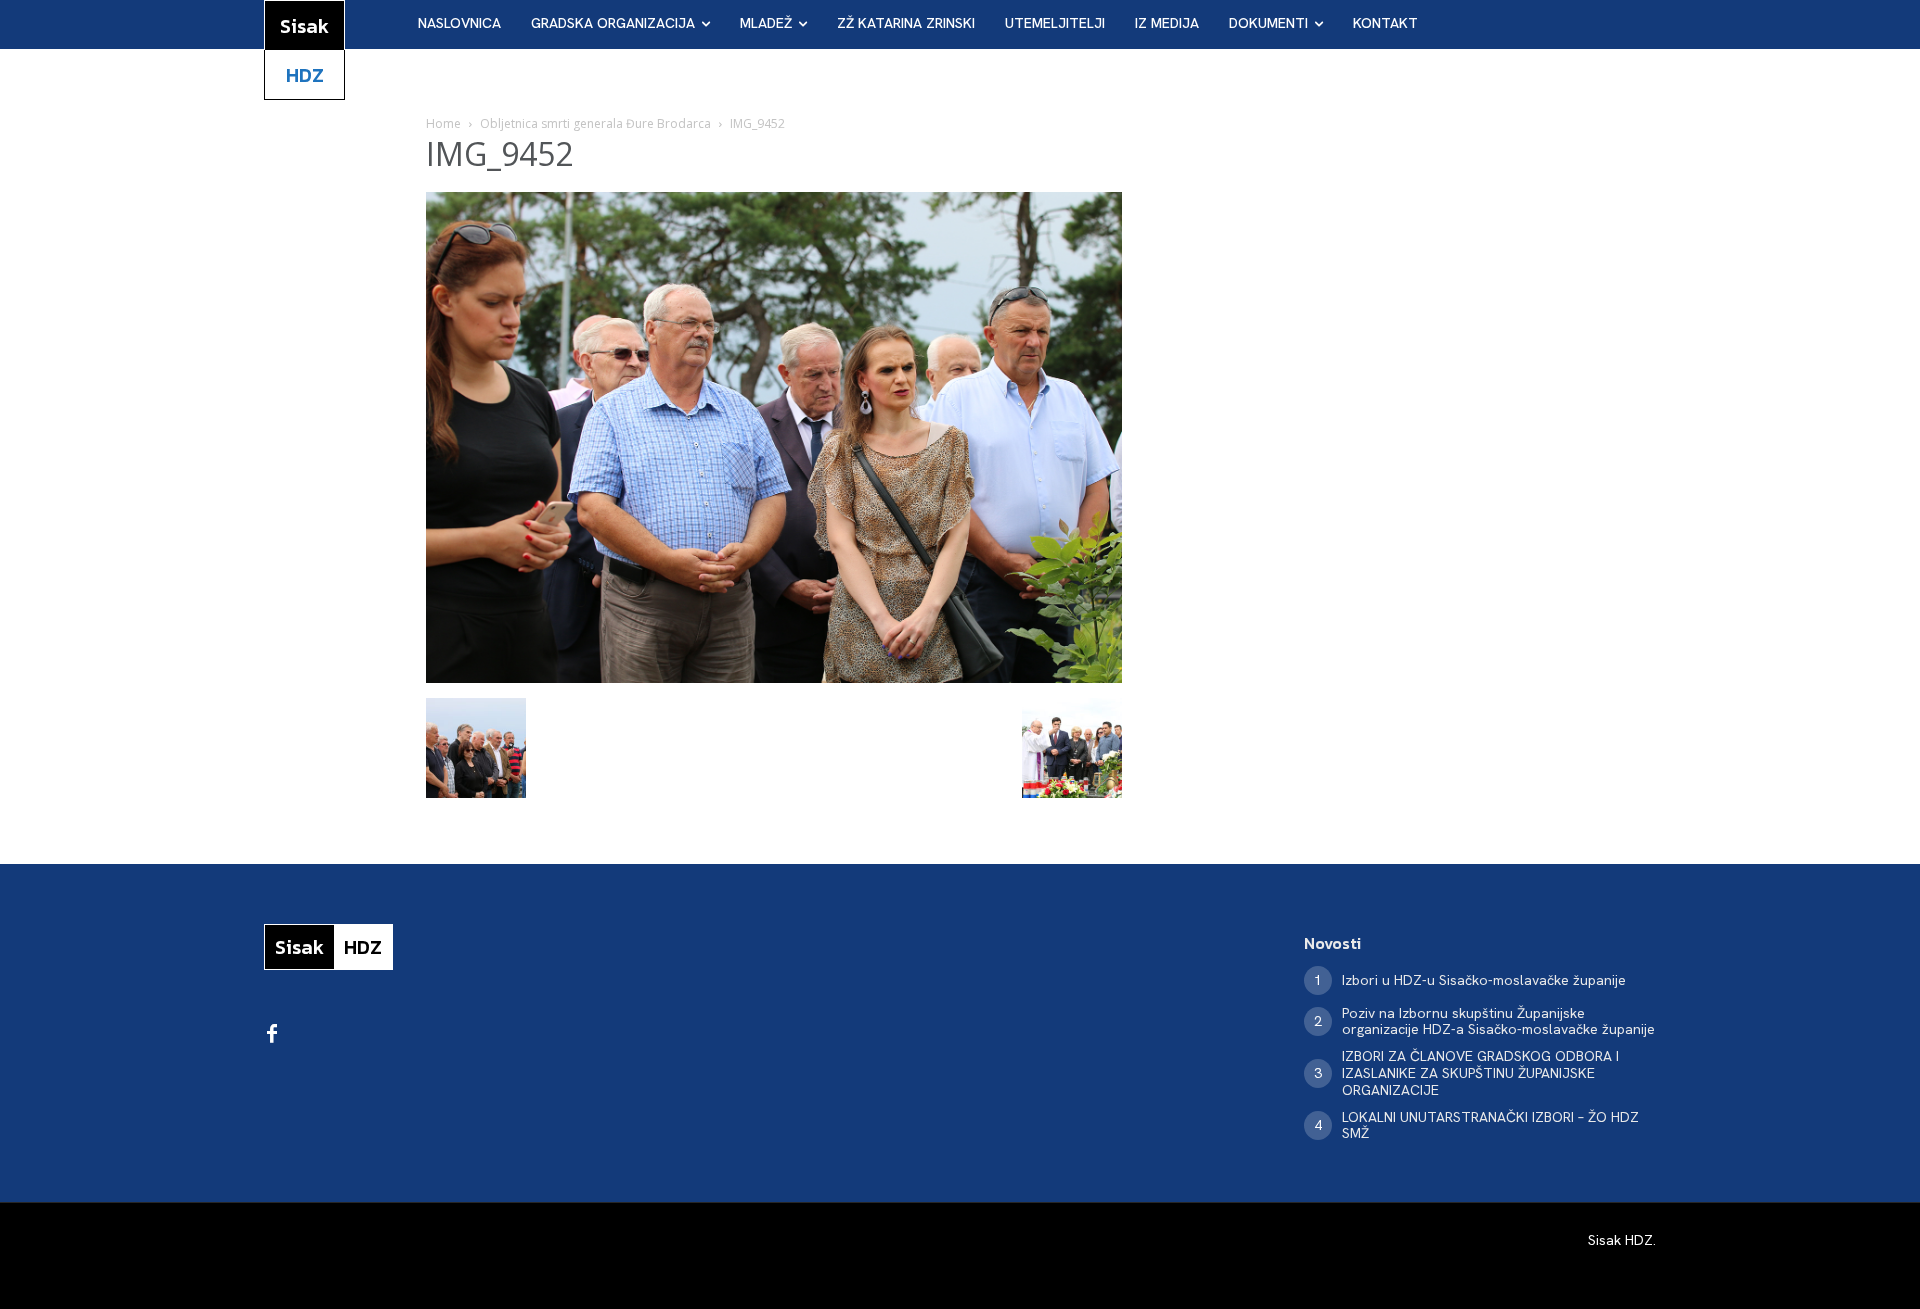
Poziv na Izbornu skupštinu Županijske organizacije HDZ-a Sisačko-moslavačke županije (1498, 1021)
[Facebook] (272, 1035)
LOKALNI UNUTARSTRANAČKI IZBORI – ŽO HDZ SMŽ (1490, 1125)
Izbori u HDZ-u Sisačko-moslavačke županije (1484, 980)
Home (443, 123)
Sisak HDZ (1620, 1240)
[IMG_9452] (774, 677)
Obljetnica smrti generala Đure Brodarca (595, 123)
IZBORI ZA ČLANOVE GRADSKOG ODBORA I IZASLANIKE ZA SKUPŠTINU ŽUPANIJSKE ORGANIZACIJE (1480, 1073)
